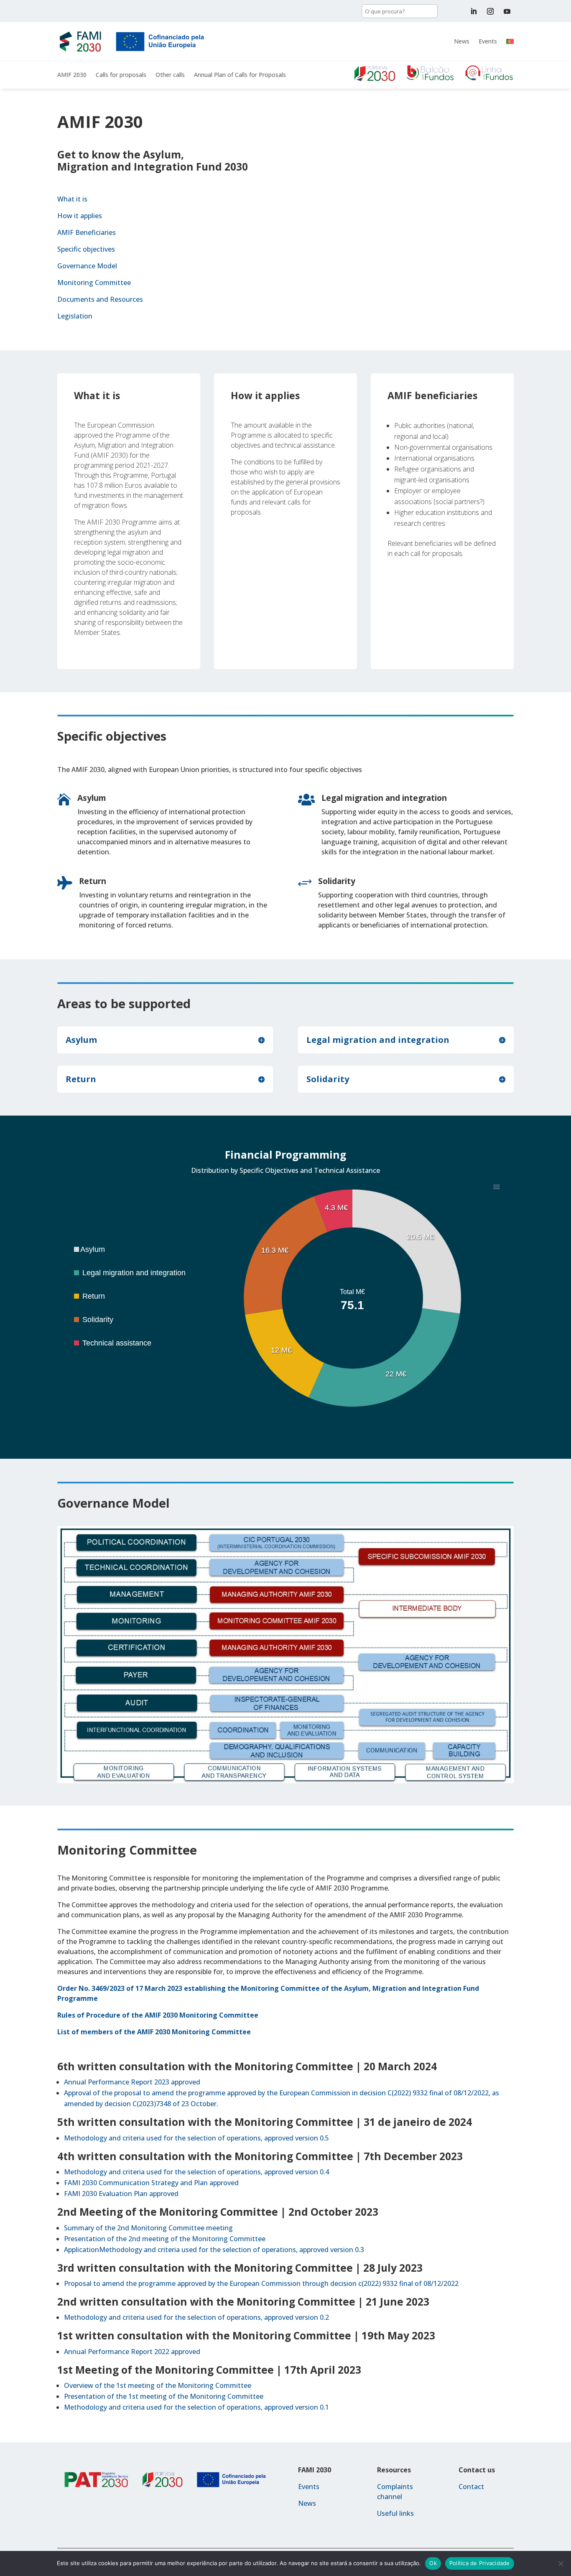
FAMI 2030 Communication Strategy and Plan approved (151, 2183)
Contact (471, 2487)
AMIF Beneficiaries (87, 232)
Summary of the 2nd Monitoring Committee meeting (148, 2228)
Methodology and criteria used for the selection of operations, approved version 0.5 (196, 2138)
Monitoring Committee (94, 283)
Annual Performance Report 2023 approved (132, 2082)
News (462, 41)
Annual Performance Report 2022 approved (132, 2352)
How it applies (80, 216)
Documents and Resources (100, 299)
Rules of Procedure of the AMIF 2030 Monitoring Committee (158, 2015)
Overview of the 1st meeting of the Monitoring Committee (158, 2385)
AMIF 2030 (72, 75)
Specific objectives (86, 249)
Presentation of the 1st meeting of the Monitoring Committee (164, 2396)
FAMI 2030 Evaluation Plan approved (121, 2194)
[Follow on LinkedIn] (474, 11)
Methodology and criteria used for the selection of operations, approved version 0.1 (196, 2407)
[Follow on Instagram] (490, 11)
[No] (561, 2563)
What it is (72, 199)
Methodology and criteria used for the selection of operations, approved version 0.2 (196, 2317)
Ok (433, 2563)
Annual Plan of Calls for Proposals (240, 75)
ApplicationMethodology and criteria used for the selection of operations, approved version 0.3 (214, 2250)
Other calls (170, 75)
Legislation (75, 316)
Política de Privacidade (480, 2563)
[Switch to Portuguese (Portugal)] (510, 41)
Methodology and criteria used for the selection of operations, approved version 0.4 (196, 2172)
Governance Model (87, 266)
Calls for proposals (121, 75)
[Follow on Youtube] (507, 11)
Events (488, 41)
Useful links (395, 2513)
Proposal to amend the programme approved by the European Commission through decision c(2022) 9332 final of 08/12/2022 (261, 2283)
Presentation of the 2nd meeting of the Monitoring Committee (165, 2239)
